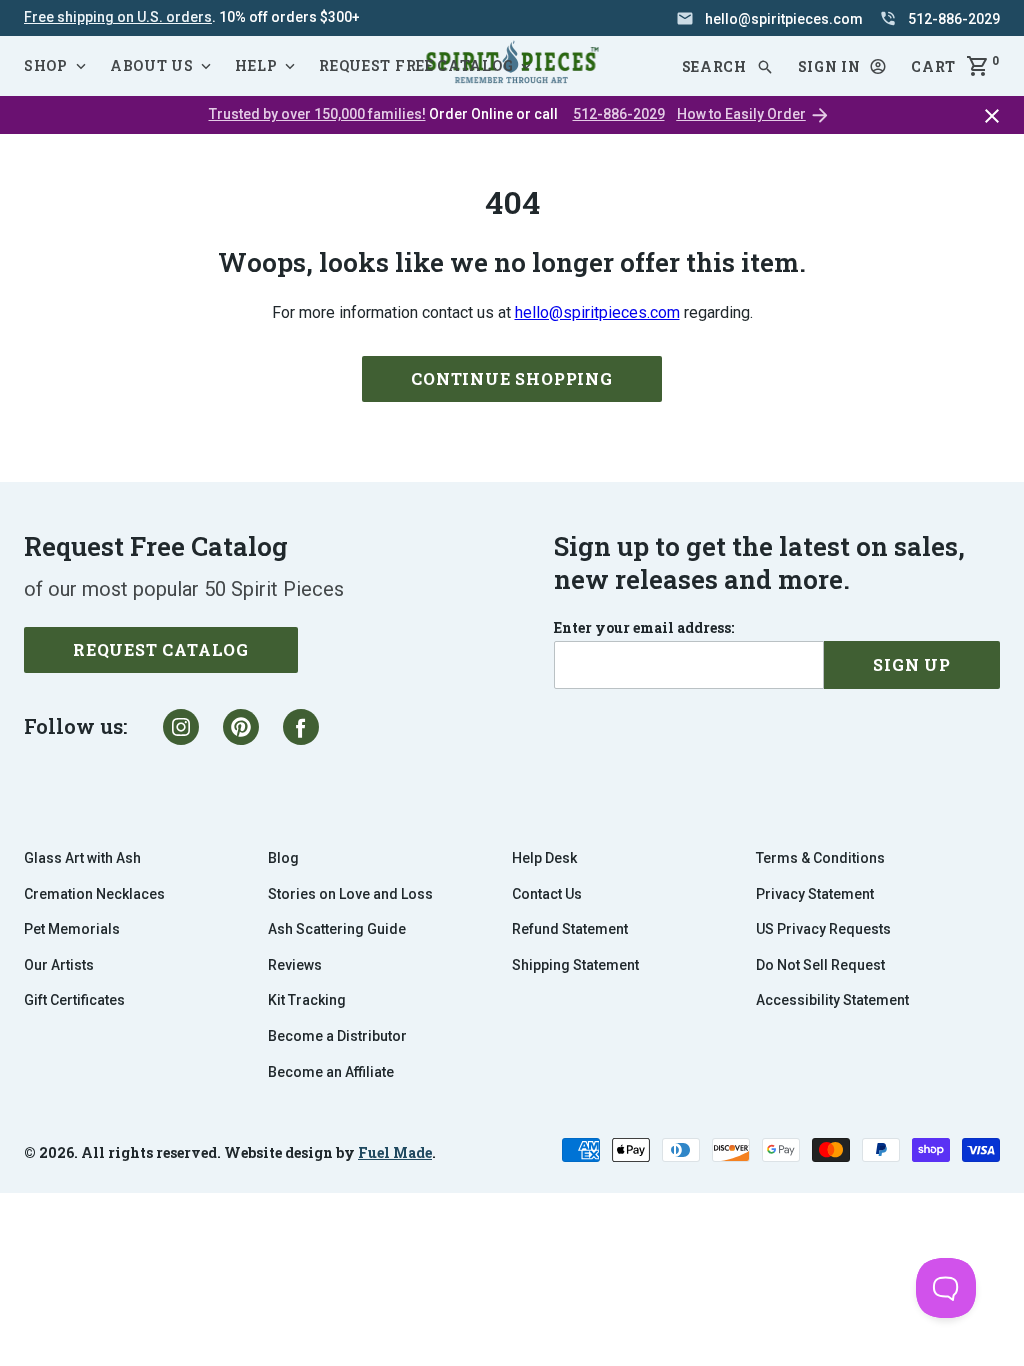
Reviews (295, 965)
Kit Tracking (307, 1000)
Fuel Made (395, 1152)
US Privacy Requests (823, 929)
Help (256, 65)
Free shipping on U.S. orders (118, 17)
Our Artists (59, 965)
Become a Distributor (337, 1036)
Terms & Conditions (820, 858)
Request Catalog (161, 649)
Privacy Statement (815, 894)
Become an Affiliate (331, 1072)
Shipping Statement (575, 965)
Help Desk (544, 858)
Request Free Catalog (416, 65)
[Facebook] (301, 727)
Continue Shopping (512, 378)
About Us (152, 65)
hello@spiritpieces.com (597, 312)
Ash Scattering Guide (337, 929)
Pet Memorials (72, 929)
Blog (283, 858)
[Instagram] (181, 727)
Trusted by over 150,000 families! (317, 114)
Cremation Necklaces (94, 894)
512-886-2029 (619, 114)
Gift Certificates (74, 1000)
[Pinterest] (241, 727)
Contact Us (547, 894)
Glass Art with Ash (82, 858)
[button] (843, 66)
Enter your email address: (644, 628)
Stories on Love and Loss (350, 894)
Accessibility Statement (832, 1000)
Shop (46, 65)
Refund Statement (570, 929)
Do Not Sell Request (820, 965)
